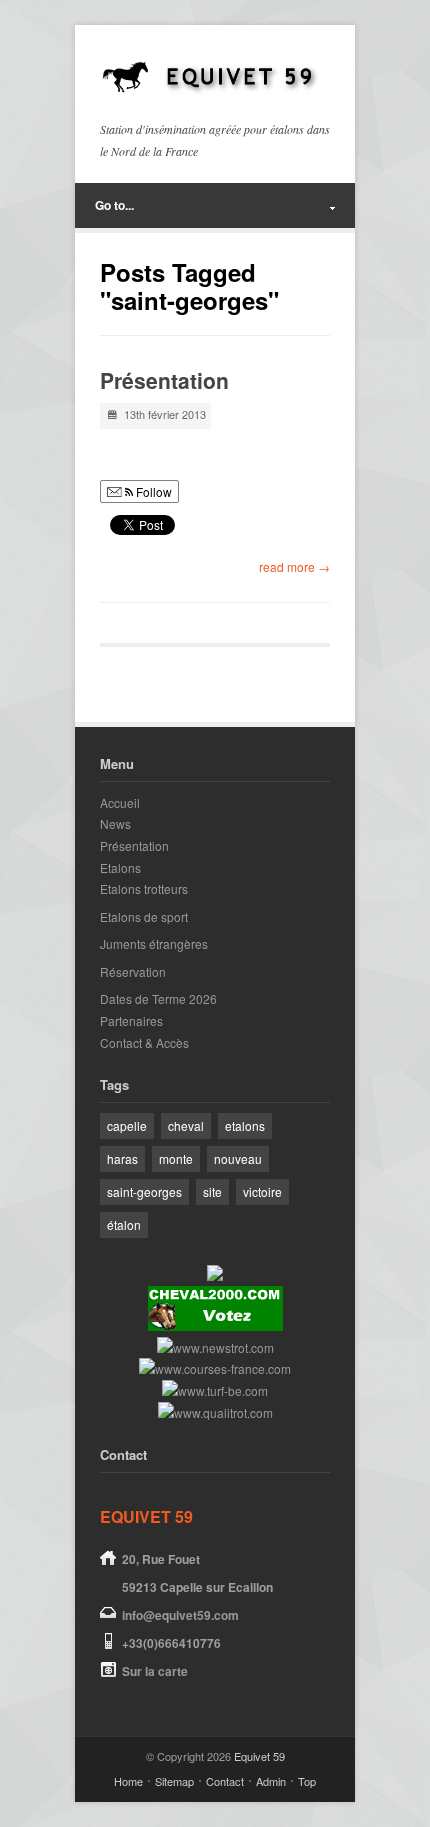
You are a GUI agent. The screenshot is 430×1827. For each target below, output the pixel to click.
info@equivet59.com (180, 1615)
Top (307, 1781)
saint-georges (144, 1191)
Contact (225, 1781)
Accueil (120, 802)
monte (176, 1158)
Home (128, 1781)
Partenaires (131, 1020)
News (115, 823)
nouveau (238, 1158)
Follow (152, 491)
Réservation (133, 971)
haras (122, 1158)
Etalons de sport (144, 916)
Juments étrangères (154, 943)
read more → (294, 566)
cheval (186, 1125)
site (212, 1191)
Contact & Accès (144, 1042)
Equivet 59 (259, 1756)
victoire (262, 1191)
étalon (124, 1224)
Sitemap (174, 1781)
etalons (245, 1125)
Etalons (120, 867)
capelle (127, 1125)
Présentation (164, 380)
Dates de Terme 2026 (158, 998)
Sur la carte (155, 1671)
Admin (271, 1781)
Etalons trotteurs (144, 888)
